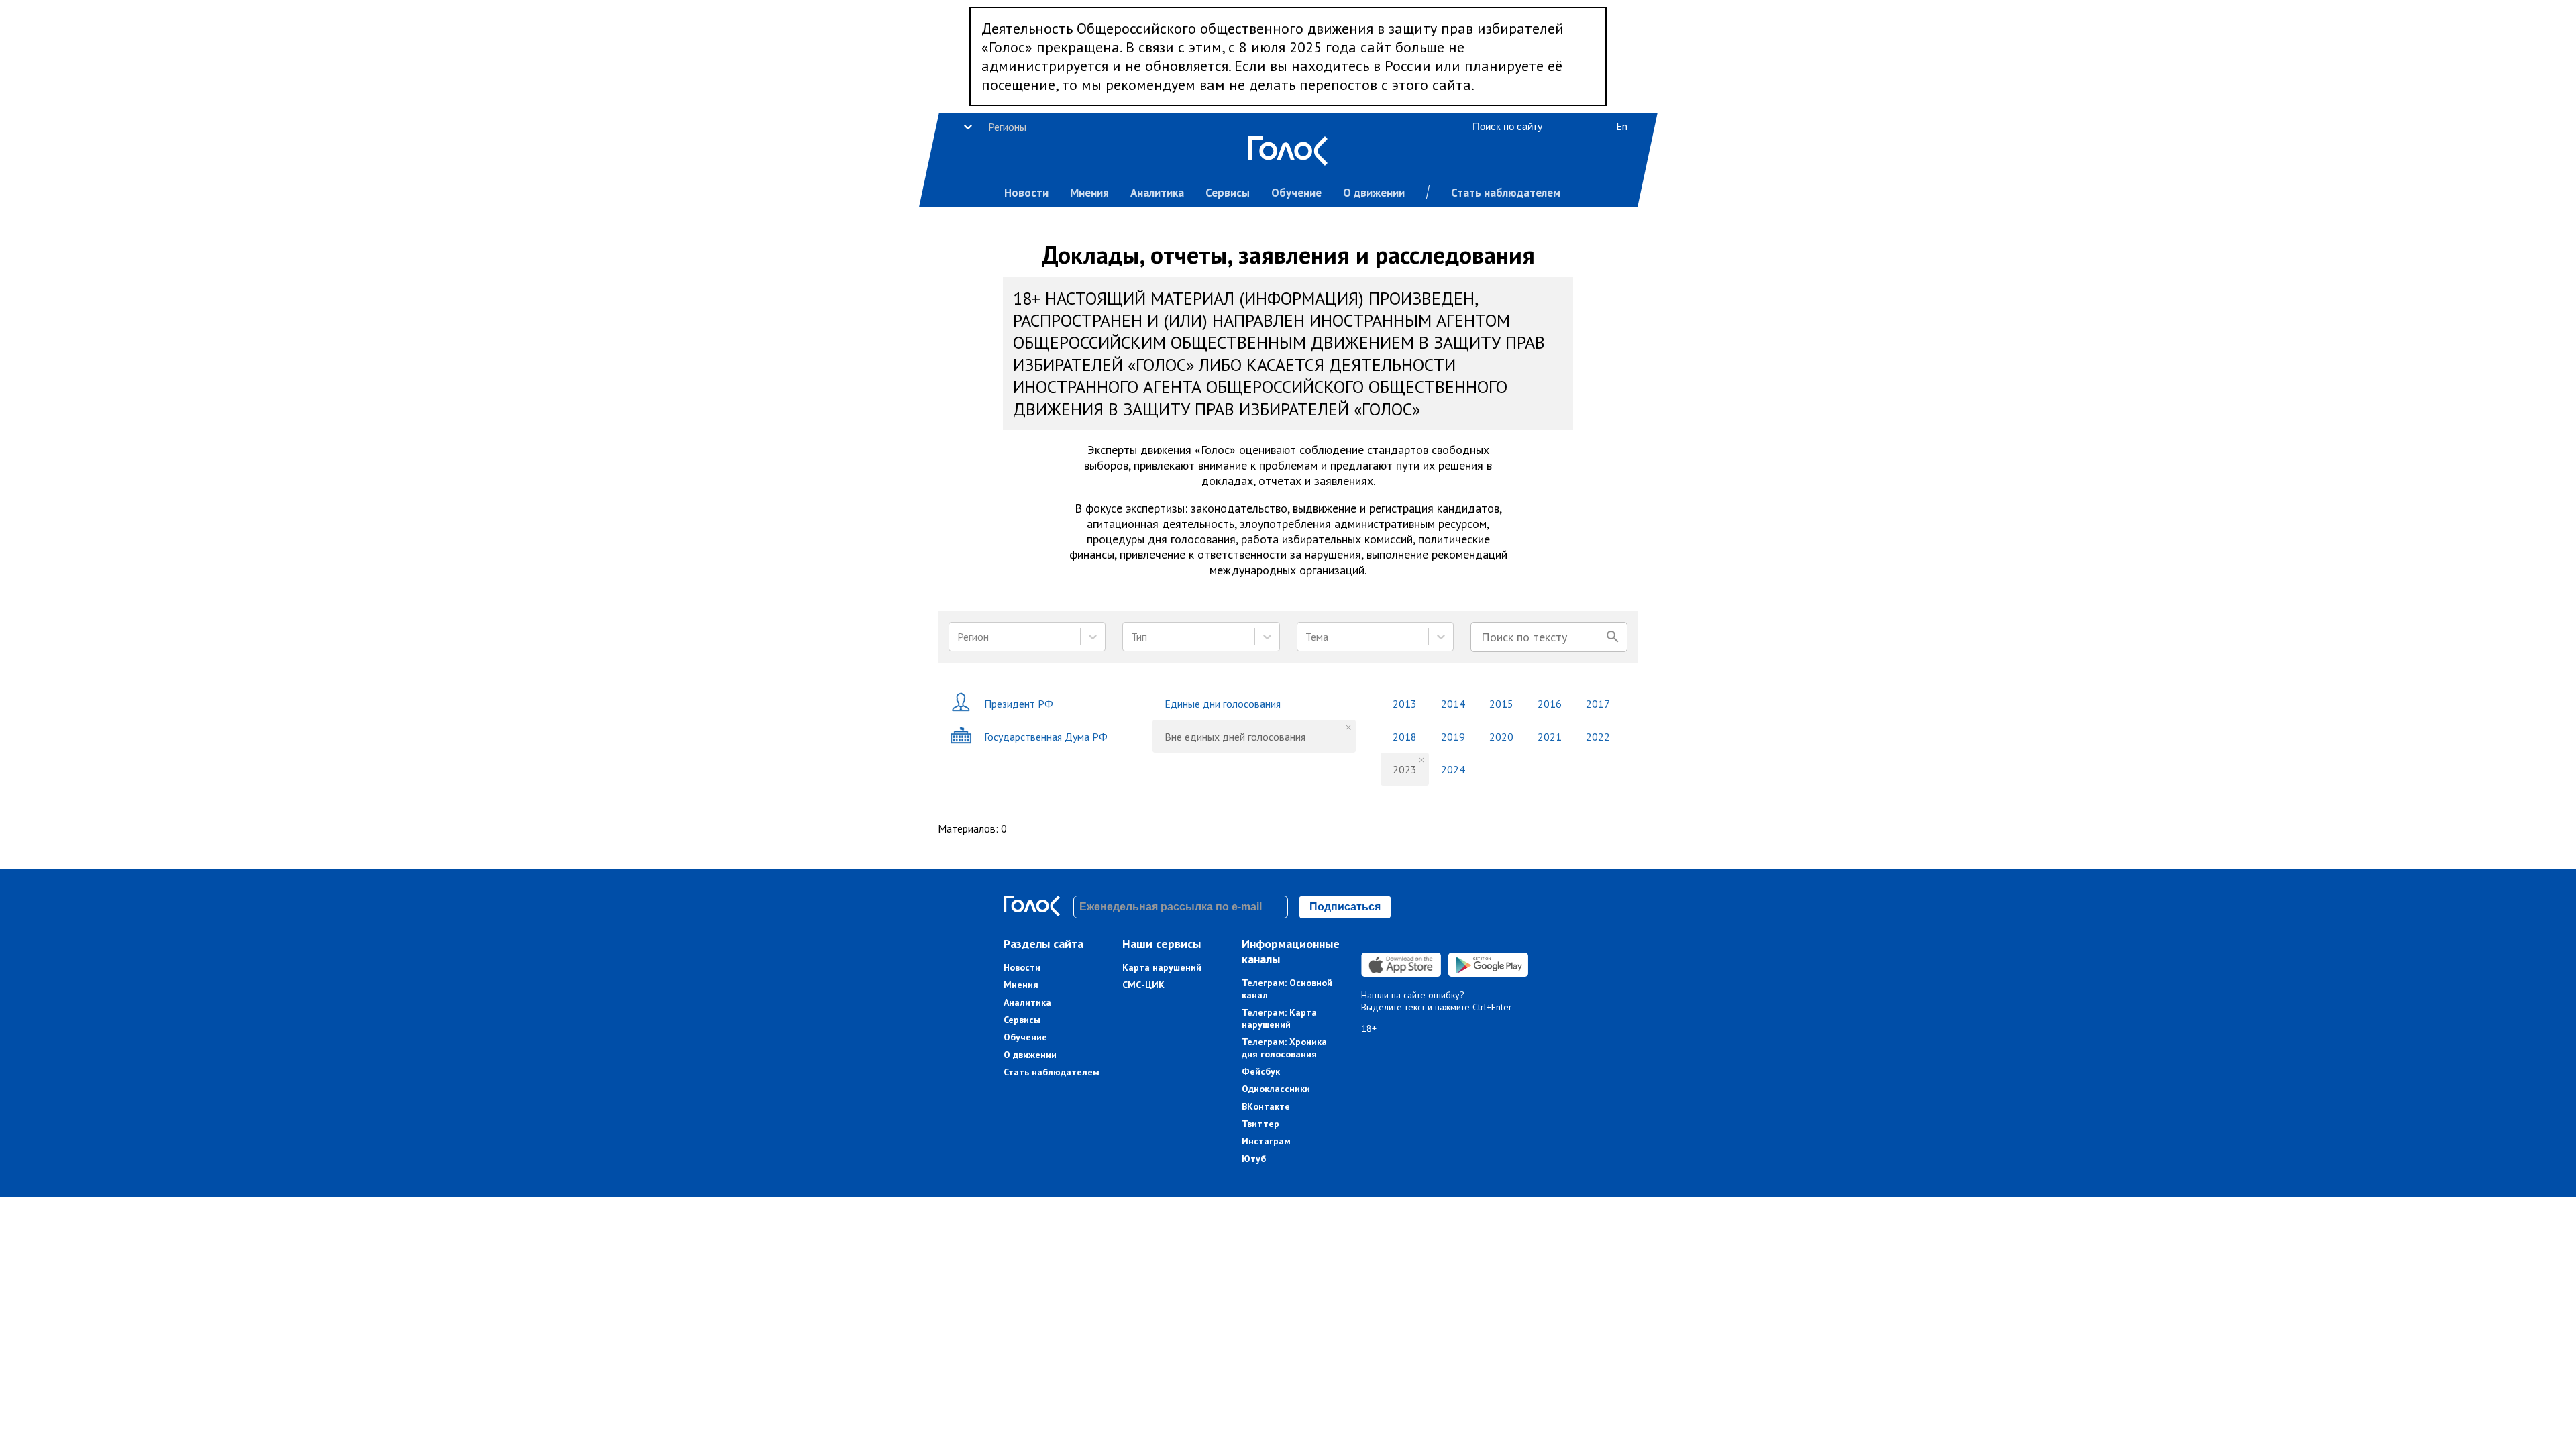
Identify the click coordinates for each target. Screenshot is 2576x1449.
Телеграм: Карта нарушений (1279, 1018)
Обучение (1296, 193)
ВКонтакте (1266, 1106)
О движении (1374, 193)
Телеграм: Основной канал (1287, 989)
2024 (1453, 769)
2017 (1598, 704)
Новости (1026, 193)
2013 (1405, 704)
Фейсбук (1261, 1071)
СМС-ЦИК (1143, 985)
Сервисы (1228, 193)
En (1622, 126)
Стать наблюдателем (1506, 193)
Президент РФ (1019, 704)
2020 (1501, 737)
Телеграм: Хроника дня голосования (1284, 1048)
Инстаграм (1266, 1141)
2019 (1453, 737)
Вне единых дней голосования (1235, 737)
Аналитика (1157, 193)
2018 (1405, 737)
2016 (1550, 704)
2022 (1598, 737)
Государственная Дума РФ (1046, 737)
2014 (1453, 704)
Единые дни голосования (1223, 704)
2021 (1550, 737)
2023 (1405, 769)
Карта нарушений (1162, 967)
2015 (1501, 704)
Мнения (1089, 193)
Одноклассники (1276, 1089)
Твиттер (1260, 1124)
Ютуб (1254, 1159)
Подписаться (1345, 907)
